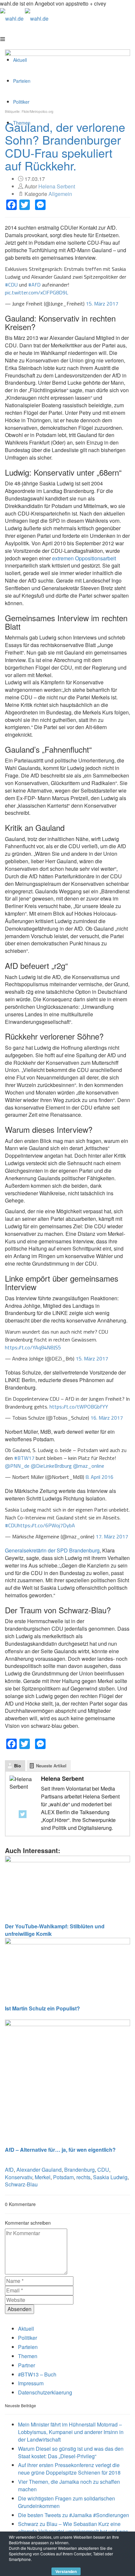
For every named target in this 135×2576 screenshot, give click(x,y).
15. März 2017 (102, 304)
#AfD (34, 285)
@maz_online (89, 1466)
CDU (103, 2170)
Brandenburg (79, 2170)
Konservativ (19, 2177)
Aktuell (26, 2329)
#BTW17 (24, 1458)
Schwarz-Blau (21, 2184)
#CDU (11, 285)
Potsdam (63, 2177)
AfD (9, 2170)
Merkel (43, 2177)
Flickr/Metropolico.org (38, 112)
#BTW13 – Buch (37, 2374)
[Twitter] (23, 1814)
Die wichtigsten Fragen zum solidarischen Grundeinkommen (67, 2502)
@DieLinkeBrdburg (51, 1466)
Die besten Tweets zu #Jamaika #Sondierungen (74, 2515)
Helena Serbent (57, 186)
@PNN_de (17, 1466)
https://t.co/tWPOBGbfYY (79, 1407)
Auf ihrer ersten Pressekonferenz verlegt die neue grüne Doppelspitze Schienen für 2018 (69, 2469)
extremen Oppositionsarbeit (84, 558)
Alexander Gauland (39, 2170)
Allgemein (60, 194)
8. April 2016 (99, 1477)
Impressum (31, 2383)
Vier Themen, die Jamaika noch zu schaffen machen (69, 2485)
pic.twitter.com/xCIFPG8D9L (37, 292)
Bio (18, 1766)
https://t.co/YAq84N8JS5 (33, 1347)
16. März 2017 (107, 1418)
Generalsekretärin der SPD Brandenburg (52, 1550)
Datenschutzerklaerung (45, 2392)
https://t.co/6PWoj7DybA (46, 1525)
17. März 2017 (112, 1536)
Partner (27, 2365)
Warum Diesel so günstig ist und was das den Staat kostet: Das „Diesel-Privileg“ (71, 2452)
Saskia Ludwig (110, 2177)
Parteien (28, 2347)
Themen (28, 2356)
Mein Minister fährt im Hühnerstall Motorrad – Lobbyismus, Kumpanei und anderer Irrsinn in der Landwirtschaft (71, 2432)
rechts (83, 2177)
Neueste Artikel (51, 1766)
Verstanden (66, 2571)
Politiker (28, 2338)
